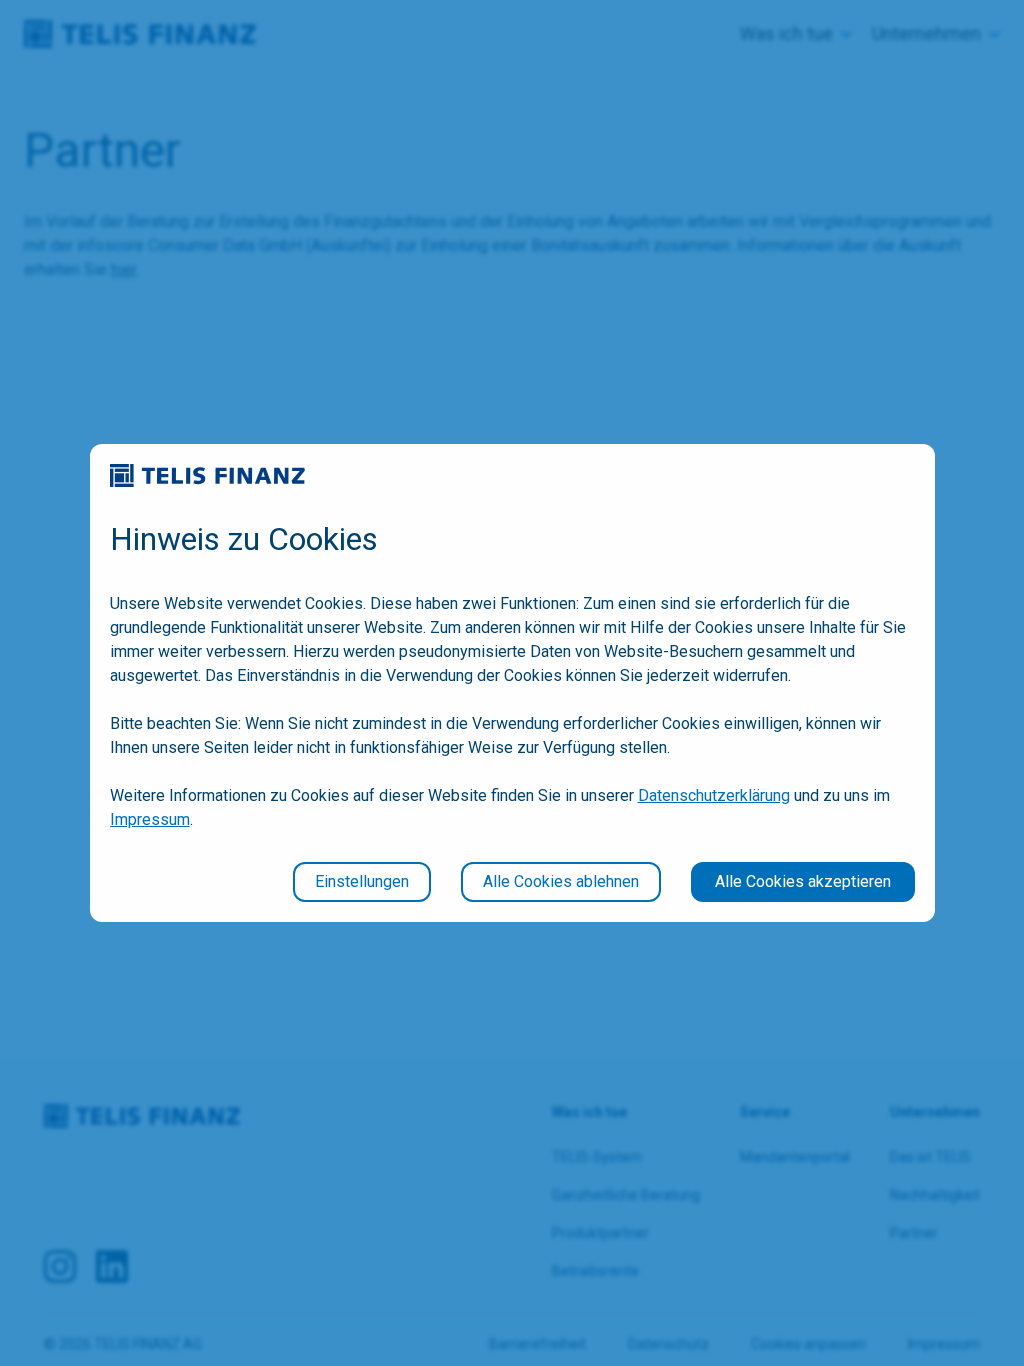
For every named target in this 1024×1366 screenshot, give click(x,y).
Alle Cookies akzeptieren (803, 881)
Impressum (150, 819)
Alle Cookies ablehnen (561, 881)
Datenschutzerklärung (714, 795)
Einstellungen (362, 881)
